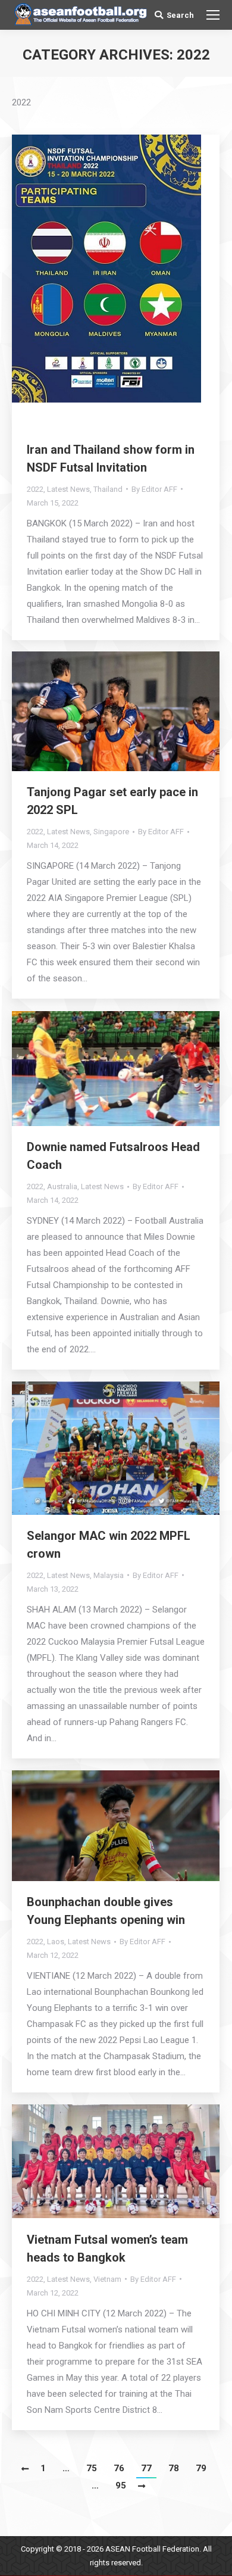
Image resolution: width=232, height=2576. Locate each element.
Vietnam (107, 2279)
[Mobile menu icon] (213, 15)
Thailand (108, 489)
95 (121, 2485)
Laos (56, 1942)
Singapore (111, 832)
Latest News (68, 489)
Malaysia (109, 1575)
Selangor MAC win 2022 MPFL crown (109, 1545)
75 (92, 2468)
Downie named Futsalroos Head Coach (113, 1156)
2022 (35, 489)
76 (119, 2468)
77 (146, 2468)
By (154, 489)
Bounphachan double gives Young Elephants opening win (106, 1911)
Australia (62, 1186)
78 (174, 2468)
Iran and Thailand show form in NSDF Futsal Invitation (111, 459)
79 (201, 2468)
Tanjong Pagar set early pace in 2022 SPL (112, 801)
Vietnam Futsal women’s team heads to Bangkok (107, 2248)
